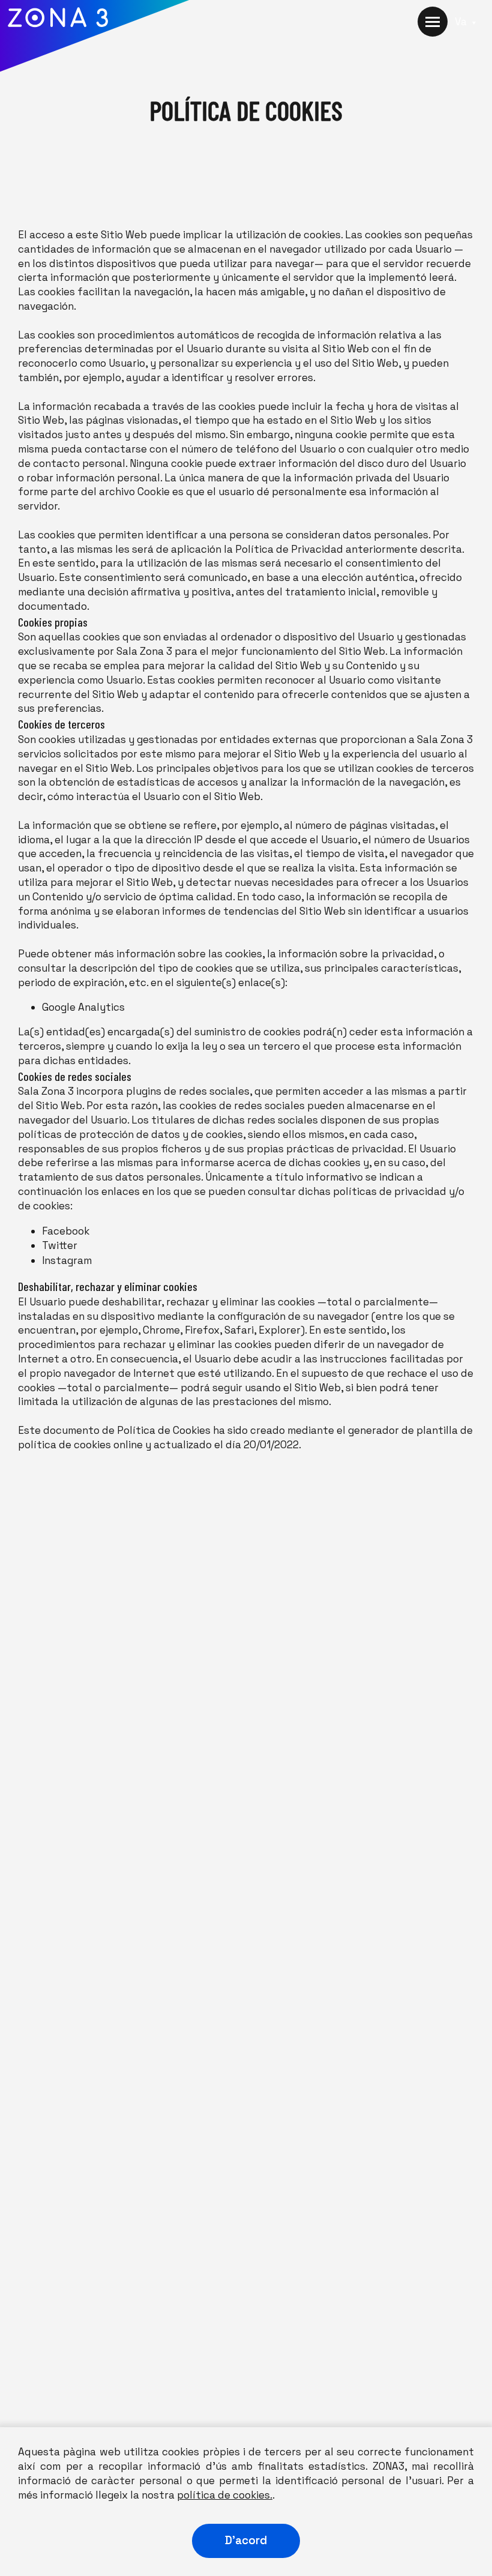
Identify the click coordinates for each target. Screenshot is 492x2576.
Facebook (66, 1231)
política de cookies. (225, 2495)
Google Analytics (83, 1007)
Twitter (60, 1245)
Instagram (67, 1260)
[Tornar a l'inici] (95, 39)
